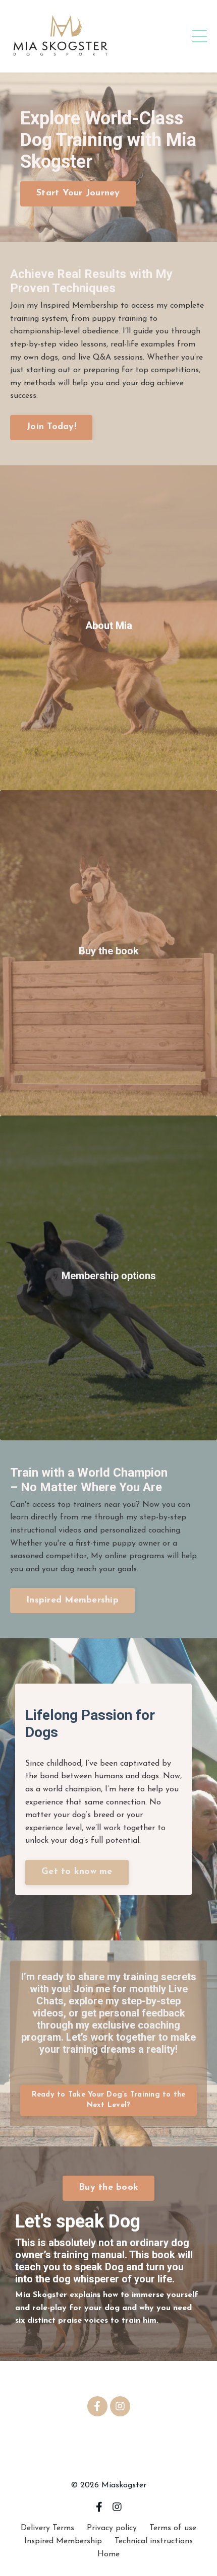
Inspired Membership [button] (72, 1600)
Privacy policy (112, 2528)
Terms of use (173, 2528)
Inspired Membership (63, 2541)
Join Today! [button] (51, 427)
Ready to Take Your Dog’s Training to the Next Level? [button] (109, 2100)
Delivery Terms (47, 2528)
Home (108, 2554)
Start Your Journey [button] (78, 193)
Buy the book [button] (108, 2188)
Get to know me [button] (77, 1872)
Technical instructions (154, 2541)
